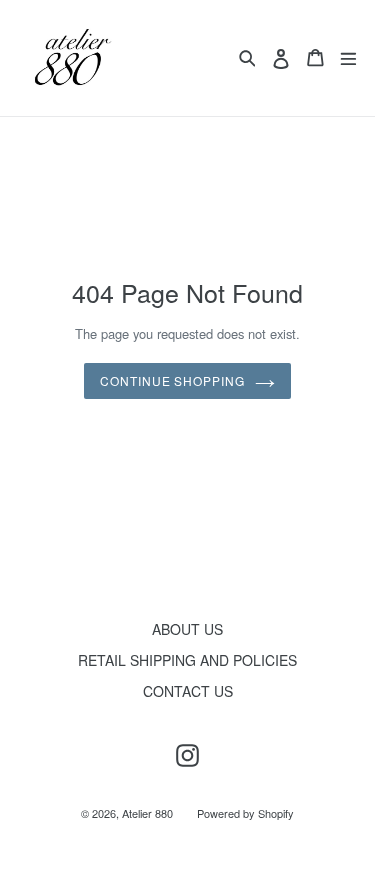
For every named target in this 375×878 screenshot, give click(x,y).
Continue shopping (172, 380)
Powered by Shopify (245, 813)
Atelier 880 (147, 813)
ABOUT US (187, 629)
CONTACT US (188, 691)
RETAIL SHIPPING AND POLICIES (187, 660)
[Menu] (348, 57)
